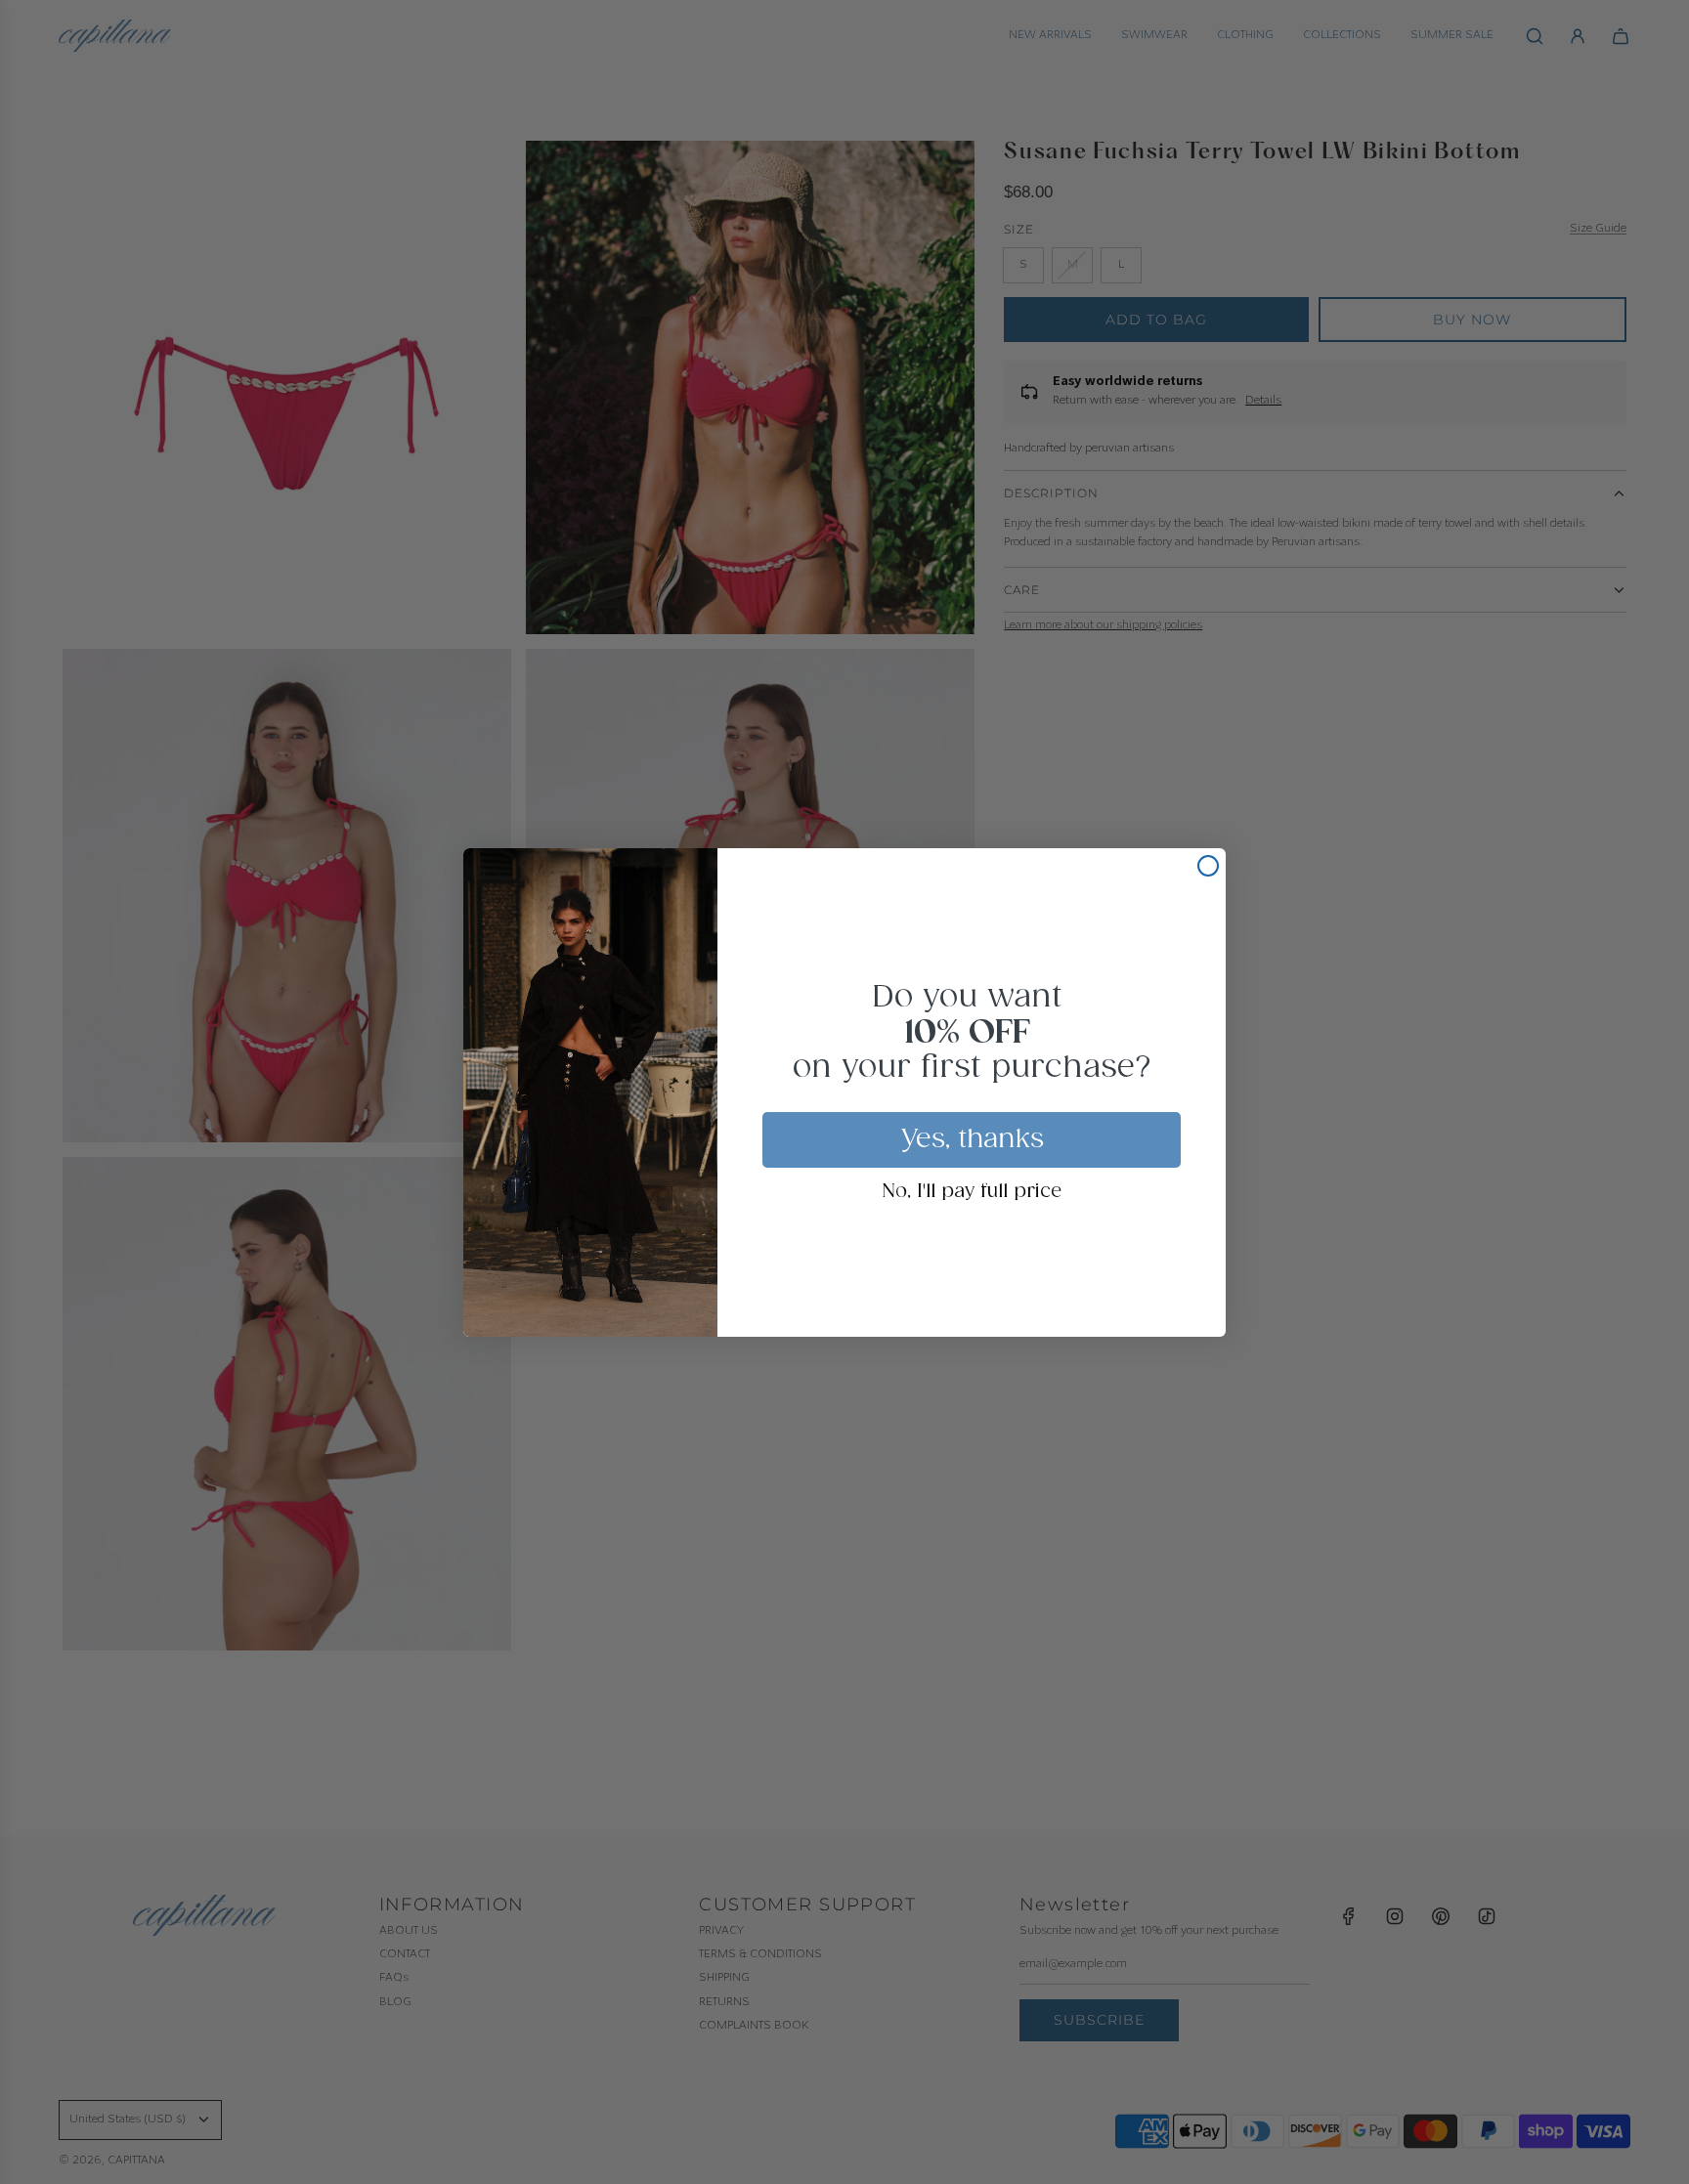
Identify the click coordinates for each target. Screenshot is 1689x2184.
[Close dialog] (1208, 866)
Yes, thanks (972, 1139)
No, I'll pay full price (972, 1192)
